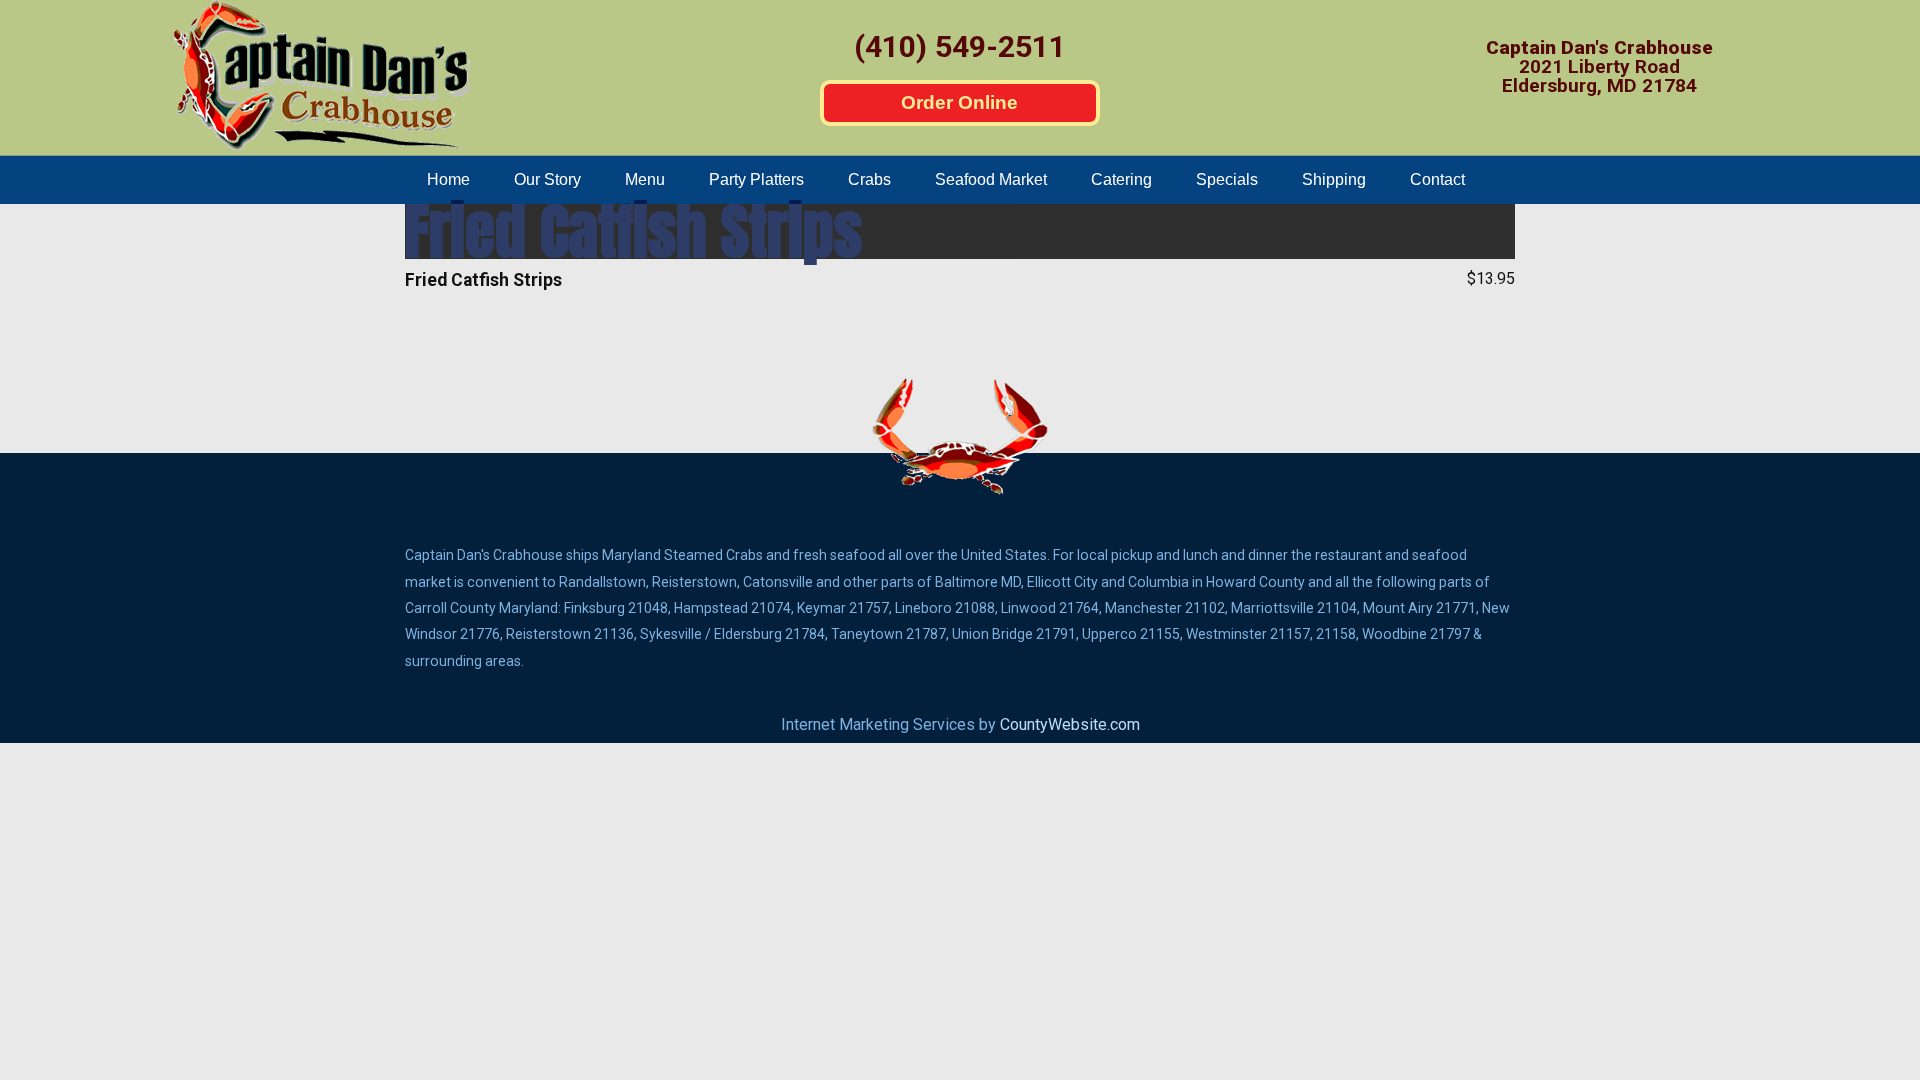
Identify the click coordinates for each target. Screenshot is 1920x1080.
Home (448, 179)
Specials (1227, 179)
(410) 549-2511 (960, 46)
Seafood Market (991, 179)
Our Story (547, 179)
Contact (1437, 179)
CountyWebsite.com (1070, 724)
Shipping (1334, 179)
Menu (645, 179)
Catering (1121, 179)
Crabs (869, 179)
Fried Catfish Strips (633, 231)
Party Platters (756, 179)
